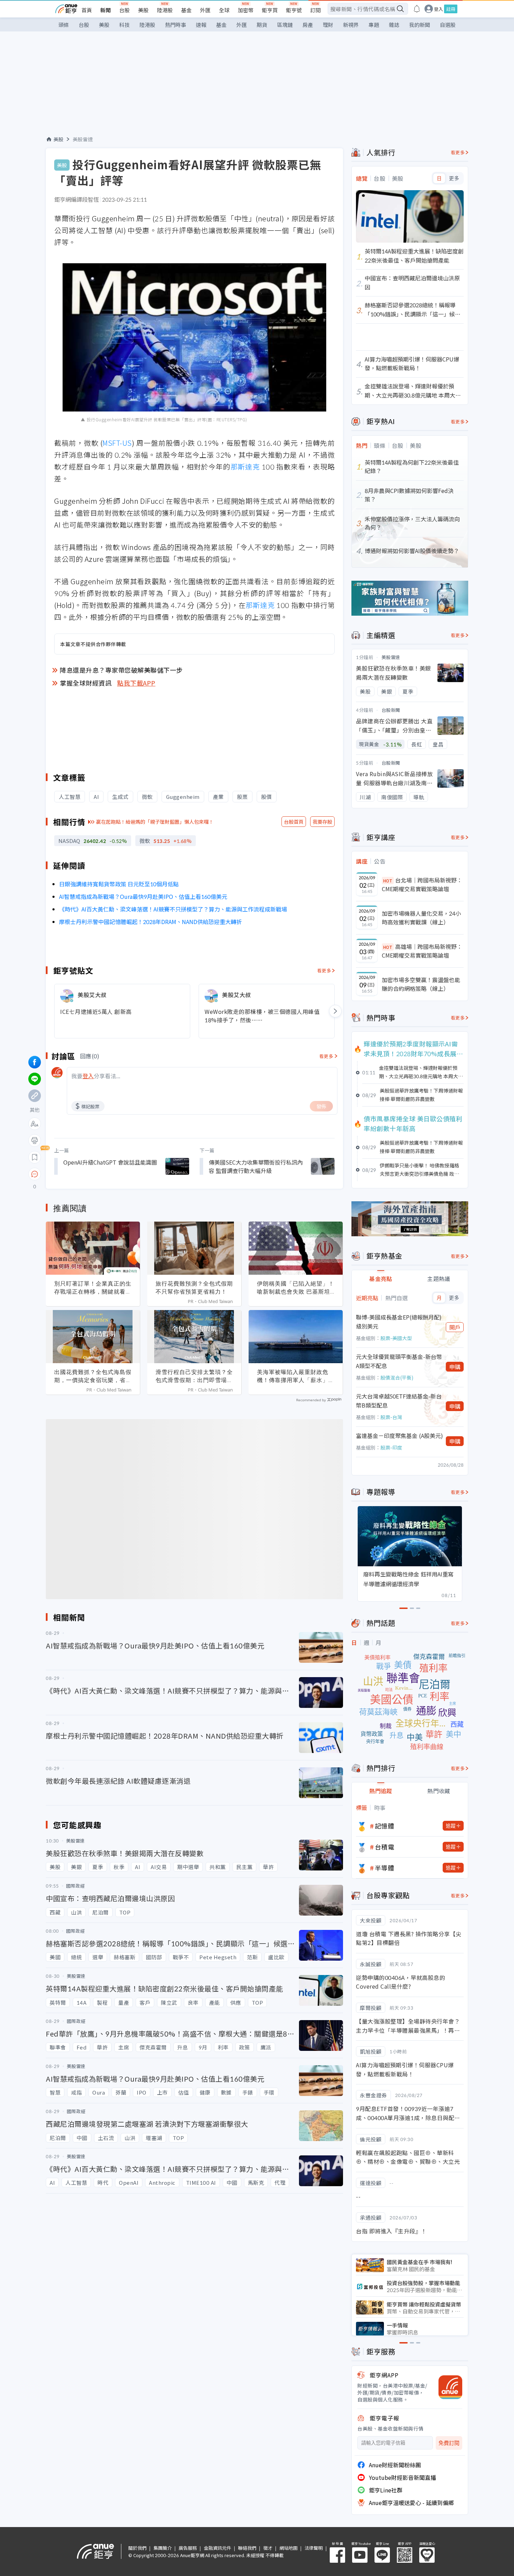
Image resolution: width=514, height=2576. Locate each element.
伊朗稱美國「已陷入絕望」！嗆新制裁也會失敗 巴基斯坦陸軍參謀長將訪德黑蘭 (296, 1288)
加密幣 (246, 10)
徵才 (268, 2548)
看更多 (324, 970)
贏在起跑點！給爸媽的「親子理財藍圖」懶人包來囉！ (155, 822)
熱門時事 (176, 25)
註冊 (451, 9)
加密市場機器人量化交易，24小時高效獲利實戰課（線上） (421, 918)
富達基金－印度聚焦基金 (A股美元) (399, 1436)
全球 (224, 10)
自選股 (448, 25)
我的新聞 (420, 25)
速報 (201, 25)
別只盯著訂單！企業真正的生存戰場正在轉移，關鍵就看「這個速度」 (93, 1288)
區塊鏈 (285, 25)
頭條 (64, 25)
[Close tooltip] (93, 1174)
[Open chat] (35, 1174)
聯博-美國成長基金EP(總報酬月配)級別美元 (399, 1322)
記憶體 (385, 1826)
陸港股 (165, 10)
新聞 (106, 10)
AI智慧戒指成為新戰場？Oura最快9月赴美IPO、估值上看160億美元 (143, 896)
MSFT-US (117, 443)
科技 (124, 25)
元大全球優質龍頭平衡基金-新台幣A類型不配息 (399, 1361)
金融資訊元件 (217, 2548)
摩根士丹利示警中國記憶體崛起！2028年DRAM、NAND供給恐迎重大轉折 (151, 922)
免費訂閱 (449, 2443)
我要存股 (322, 822)
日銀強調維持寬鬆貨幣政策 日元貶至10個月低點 (119, 884)
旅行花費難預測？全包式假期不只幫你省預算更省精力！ (194, 1287)
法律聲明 (314, 2548)
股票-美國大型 (396, 1338)
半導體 (385, 1868)
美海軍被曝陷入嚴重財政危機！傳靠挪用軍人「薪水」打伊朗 (296, 1376)
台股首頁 (294, 822)
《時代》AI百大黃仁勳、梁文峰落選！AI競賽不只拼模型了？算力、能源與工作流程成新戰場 (173, 909)
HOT (388, 881)
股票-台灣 (391, 1417)
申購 (455, 1367)
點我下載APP (136, 683)
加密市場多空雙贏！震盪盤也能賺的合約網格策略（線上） (421, 984)
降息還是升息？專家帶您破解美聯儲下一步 (121, 670)
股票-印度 (391, 1447)
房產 (308, 25)
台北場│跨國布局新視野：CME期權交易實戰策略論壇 (422, 885)
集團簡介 (163, 2548)
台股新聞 (391, 710)
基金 (186, 10)
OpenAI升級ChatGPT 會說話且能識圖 (110, 1162)
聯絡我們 (247, 2548)
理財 (328, 25)
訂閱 (315, 10)
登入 (438, 9)
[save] (35, 1157)
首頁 (87, 10)
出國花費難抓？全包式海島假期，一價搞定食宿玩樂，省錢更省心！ (93, 1376)
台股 (124, 10)
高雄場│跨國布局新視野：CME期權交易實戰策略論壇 (422, 951)
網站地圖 (288, 2548)
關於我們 (137, 2548)
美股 (143, 10)
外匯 (205, 10)
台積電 (385, 1847)
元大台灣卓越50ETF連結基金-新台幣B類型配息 (399, 1401)
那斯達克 (245, 467)
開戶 (455, 1327)
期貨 (262, 25)
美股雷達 (83, 139)
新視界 (351, 25)
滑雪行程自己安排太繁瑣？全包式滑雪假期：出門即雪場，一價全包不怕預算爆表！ (194, 1376)
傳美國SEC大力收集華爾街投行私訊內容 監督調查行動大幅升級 (256, 1166)
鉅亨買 (270, 10)
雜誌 (394, 25)
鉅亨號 (294, 10)
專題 (374, 25)
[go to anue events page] (417, 9)
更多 (454, 178)
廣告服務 (188, 2548)
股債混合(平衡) (397, 1378)
